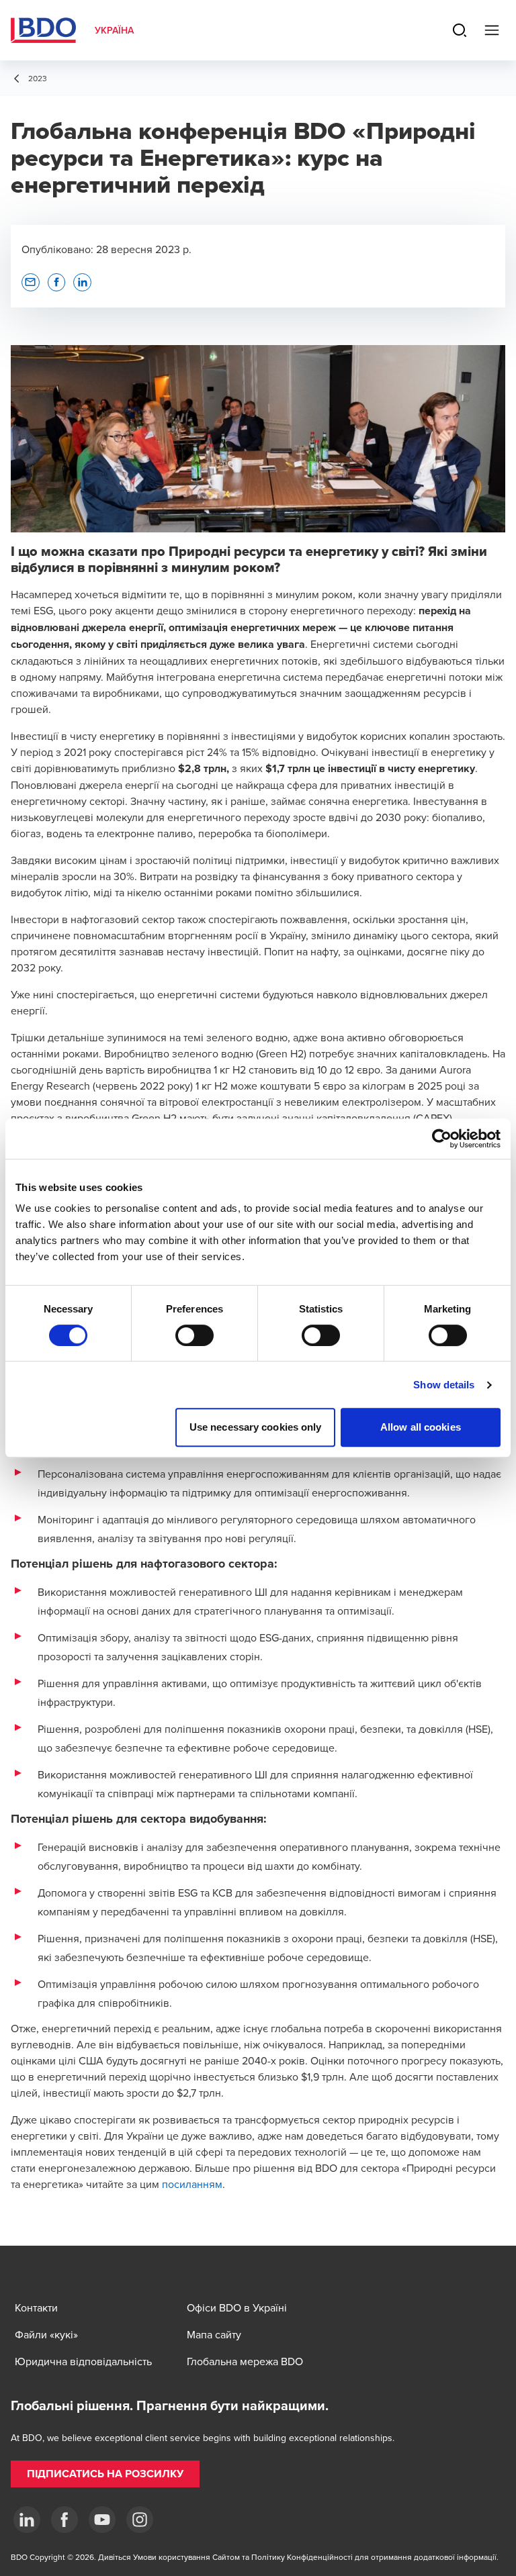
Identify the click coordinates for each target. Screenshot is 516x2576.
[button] (31, 282)
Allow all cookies (421, 1427)
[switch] (195, 1335)
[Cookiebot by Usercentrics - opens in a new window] (442, 1139)
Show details (444, 1385)
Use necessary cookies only (256, 1427)
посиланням (192, 2184)
